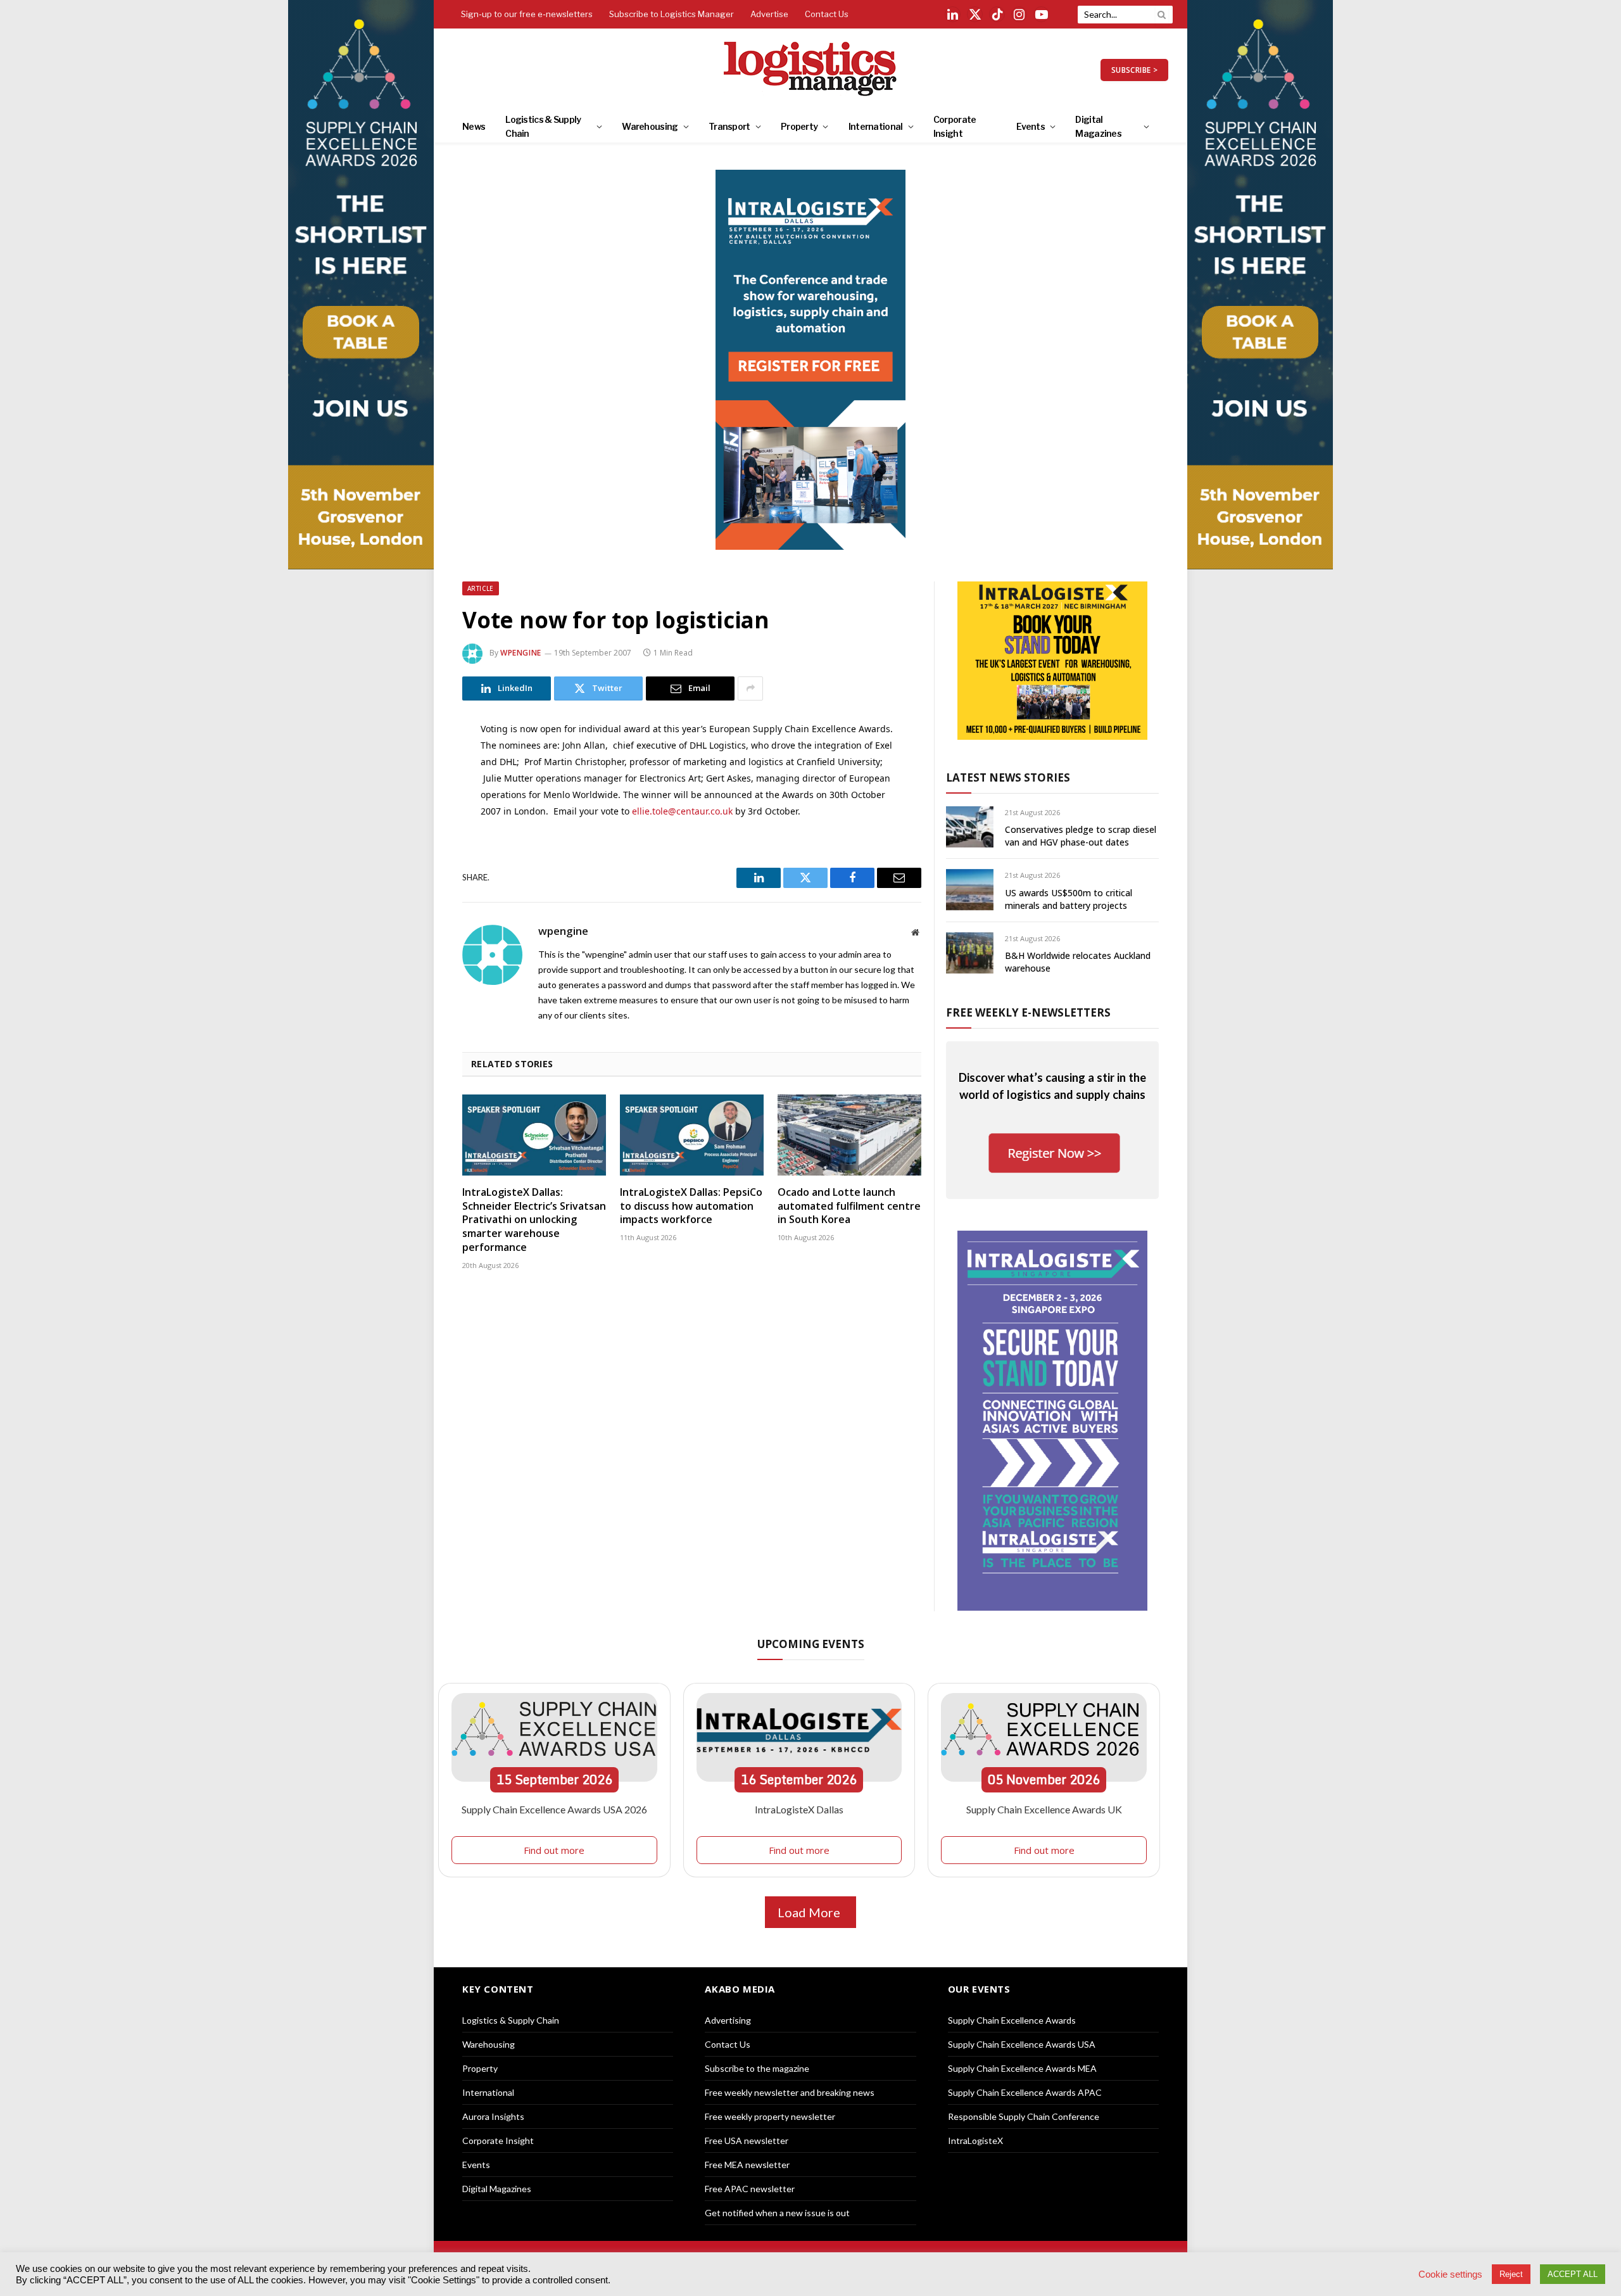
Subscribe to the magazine (757, 2068)
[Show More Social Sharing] (750, 688)
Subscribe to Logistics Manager (672, 14)
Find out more (554, 1850)
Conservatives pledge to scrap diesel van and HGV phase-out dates (1081, 836)
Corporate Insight (955, 126)
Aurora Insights (493, 2116)
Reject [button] (1511, 2274)
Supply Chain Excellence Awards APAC (1025, 2092)
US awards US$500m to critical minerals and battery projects (1069, 899)
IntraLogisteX (975, 2141)
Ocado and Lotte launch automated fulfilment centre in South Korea (849, 1206)
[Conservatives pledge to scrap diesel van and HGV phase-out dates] (970, 827)
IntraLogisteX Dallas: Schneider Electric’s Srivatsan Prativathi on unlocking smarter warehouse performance (534, 1220)
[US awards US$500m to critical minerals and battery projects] (970, 890)
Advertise (769, 14)
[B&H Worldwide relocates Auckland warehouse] (970, 953)
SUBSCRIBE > (1134, 70)
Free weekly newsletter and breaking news (790, 2092)
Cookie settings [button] (1450, 2274)
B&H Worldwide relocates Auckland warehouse (1078, 962)
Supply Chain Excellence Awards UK (1044, 1809)
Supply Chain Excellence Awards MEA (1022, 2068)
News (474, 126)
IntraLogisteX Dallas (799, 1809)
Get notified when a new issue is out (777, 2213)
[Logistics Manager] (811, 70)
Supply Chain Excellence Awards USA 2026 (554, 1809)
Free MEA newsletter (747, 2165)
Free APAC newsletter (750, 2189)
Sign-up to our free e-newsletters (527, 14)
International (876, 126)
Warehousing (650, 126)
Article (481, 588)
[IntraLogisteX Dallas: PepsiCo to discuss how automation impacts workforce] (692, 1135)
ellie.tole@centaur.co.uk (682, 811)
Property (799, 126)
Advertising (728, 2020)
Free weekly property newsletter (770, 2116)
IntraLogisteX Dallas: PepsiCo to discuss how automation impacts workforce (691, 1206)
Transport (729, 126)
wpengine (521, 653)
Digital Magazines (1098, 126)
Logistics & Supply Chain (543, 126)
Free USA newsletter (747, 2141)
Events (1031, 126)
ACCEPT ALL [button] (1573, 2274)
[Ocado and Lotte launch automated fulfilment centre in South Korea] (849, 1135)
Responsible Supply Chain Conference (1024, 2116)
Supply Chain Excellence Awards (1012, 2020)
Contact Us (827, 14)
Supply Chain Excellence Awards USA (1022, 2044)
